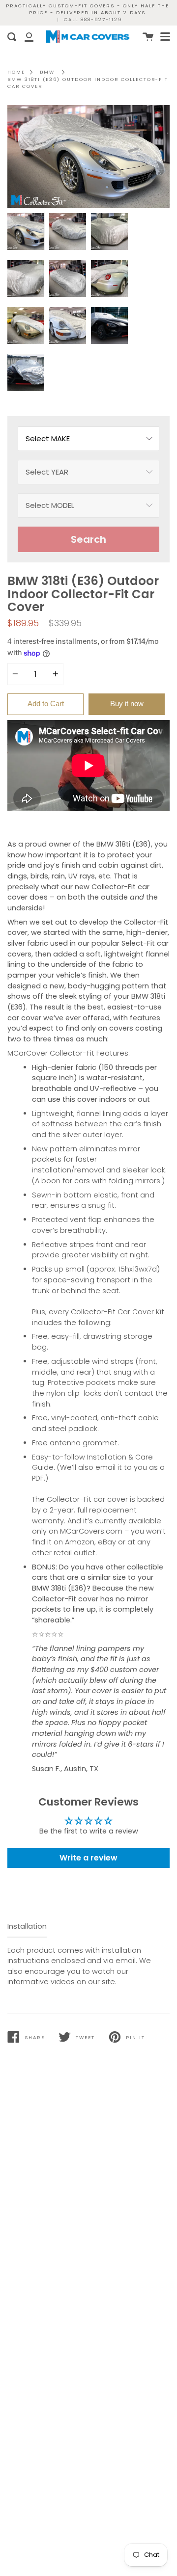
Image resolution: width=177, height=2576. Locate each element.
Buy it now (127, 704)
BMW (47, 72)
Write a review (88, 1858)
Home (16, 72)
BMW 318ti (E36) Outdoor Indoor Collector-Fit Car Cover (88, 83)
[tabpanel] (88, 157)
